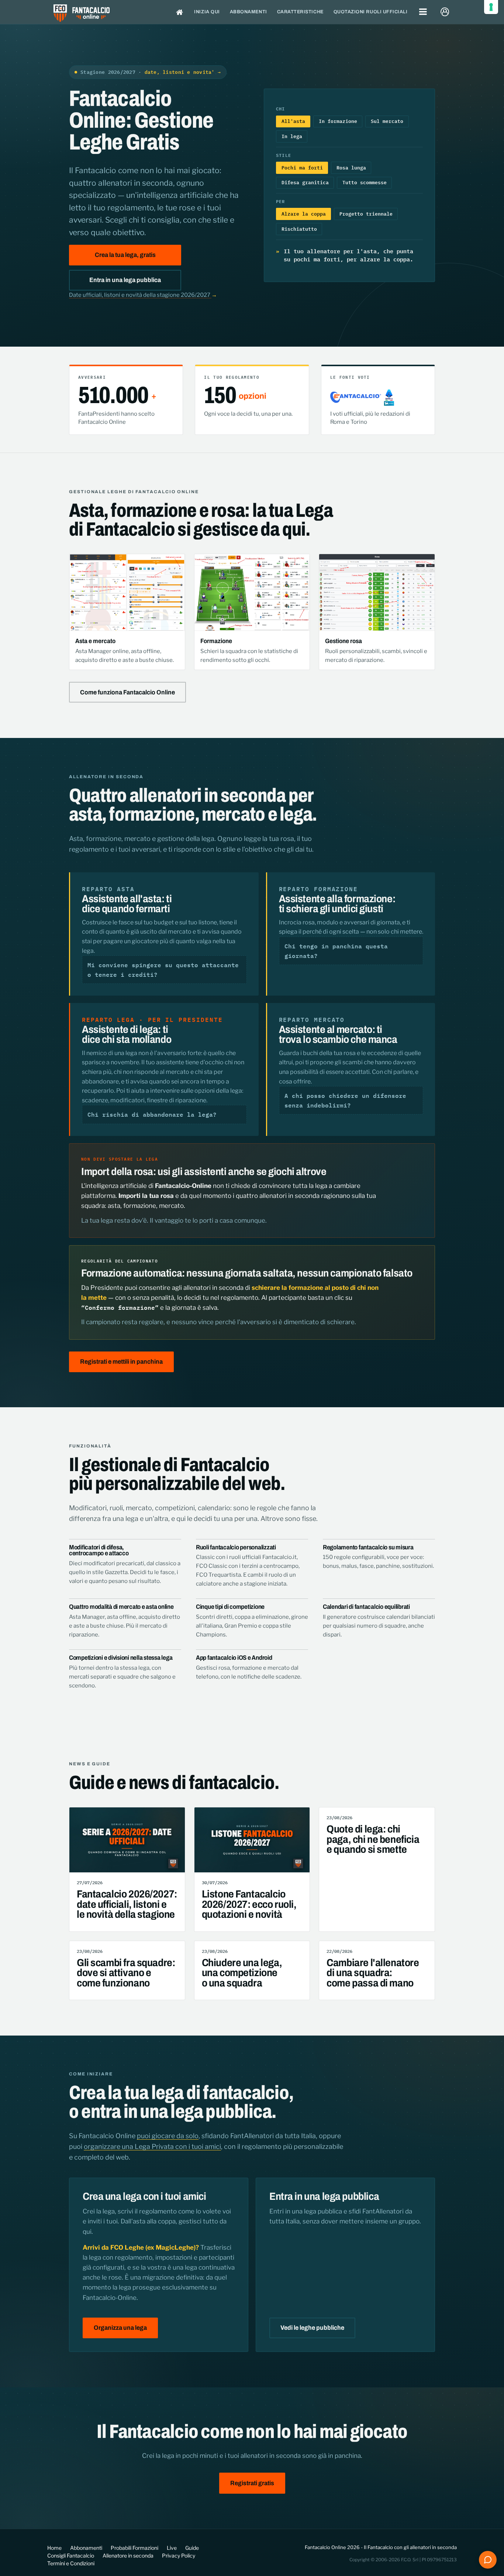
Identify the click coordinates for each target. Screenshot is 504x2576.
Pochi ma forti (302, 168)
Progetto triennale (366, 214)
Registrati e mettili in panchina (121, 1362)
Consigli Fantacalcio (71, 2556)
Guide (192, 2548)
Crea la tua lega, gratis (125, 255)
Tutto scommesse (365, 182)
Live (172, 2548)
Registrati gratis (252, 2483)
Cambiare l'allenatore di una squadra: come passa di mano (373, 1973)
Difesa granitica (305, 182)
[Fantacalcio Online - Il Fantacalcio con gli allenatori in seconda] (82, 14)
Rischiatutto (299, 229)
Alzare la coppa (304, 214)
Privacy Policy (179, 2556)
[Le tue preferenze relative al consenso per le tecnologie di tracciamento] (491, 7)
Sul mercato (387, 121)
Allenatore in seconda (128, 2556)
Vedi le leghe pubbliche (312, 2328)
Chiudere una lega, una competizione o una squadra (242, 1973)
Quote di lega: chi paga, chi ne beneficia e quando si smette (373, 1839)
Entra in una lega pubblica (125, 280)
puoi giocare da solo (168, 2136)
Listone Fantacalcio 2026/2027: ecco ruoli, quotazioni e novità (249, 1904)
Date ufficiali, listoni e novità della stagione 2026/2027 (143, 295)
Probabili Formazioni (134, 2548)
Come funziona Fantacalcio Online (127, 692)
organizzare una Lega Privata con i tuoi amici (152, 2146)
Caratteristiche (300, 12)
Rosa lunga (351, 168)
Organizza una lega (120, 2328)
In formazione (338, 121)
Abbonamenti (248, 12)
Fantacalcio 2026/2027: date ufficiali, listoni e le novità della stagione (127, 1904)
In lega (292, 136)
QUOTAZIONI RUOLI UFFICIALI (371, 12)
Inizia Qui (207, 12)
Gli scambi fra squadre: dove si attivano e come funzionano (126, 1973)
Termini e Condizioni (71, 2563)
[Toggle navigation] (423, 12)
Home (54, 2548)
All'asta (293, 121)
